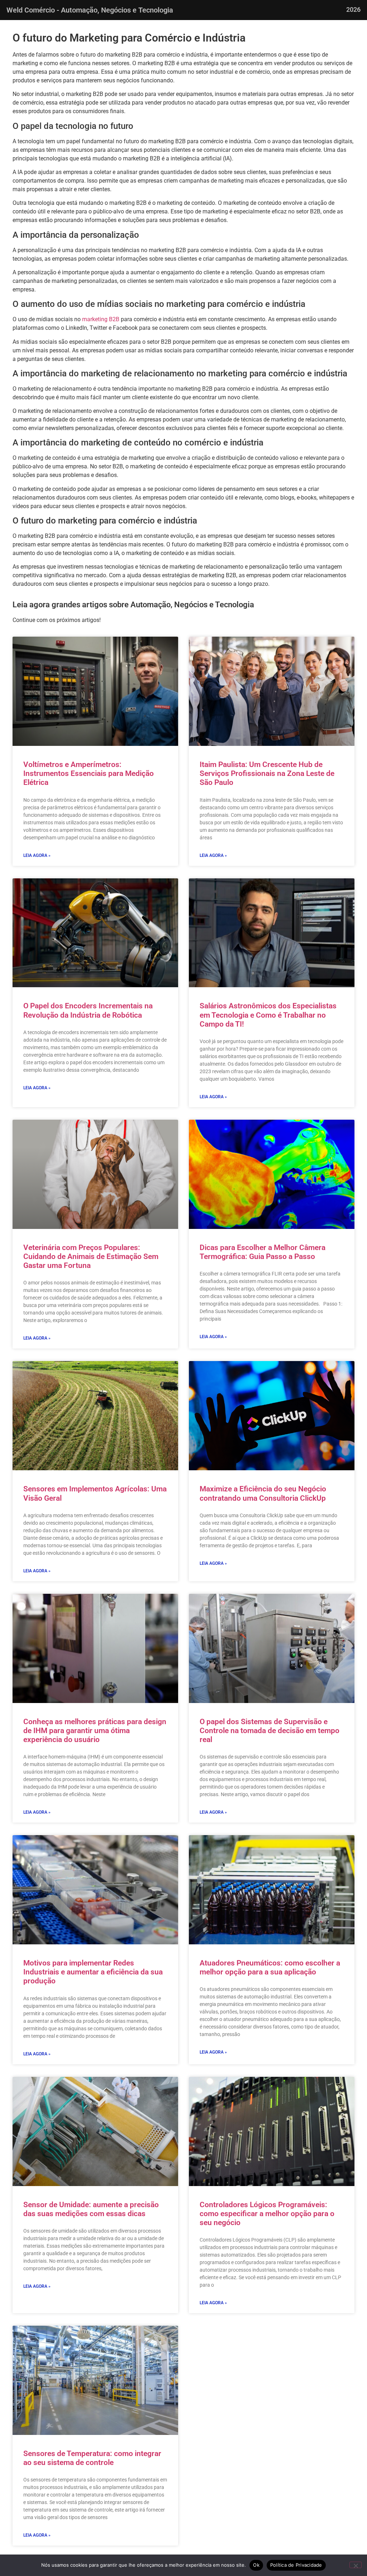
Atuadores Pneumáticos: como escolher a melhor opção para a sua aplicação (270, 1967)
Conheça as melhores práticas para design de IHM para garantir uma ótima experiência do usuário (95, 1731)
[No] (356, 2565)
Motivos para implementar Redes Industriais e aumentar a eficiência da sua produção (93, 1972)
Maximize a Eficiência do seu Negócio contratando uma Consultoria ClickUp (263, 1493)
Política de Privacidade (296, 2565)
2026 (353, 9)
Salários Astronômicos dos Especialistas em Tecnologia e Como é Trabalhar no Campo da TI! (268, 1015)
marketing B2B (101, 319)
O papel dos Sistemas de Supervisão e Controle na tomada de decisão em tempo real (270, 1731)
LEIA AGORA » (37, 855)
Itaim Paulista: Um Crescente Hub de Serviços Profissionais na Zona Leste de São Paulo (267, 773)
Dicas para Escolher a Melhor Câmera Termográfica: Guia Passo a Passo (263, 1252)
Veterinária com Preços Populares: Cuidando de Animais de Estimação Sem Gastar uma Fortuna (91, 1256)
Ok (256, 2565)
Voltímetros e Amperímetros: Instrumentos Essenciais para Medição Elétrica (89, 773)
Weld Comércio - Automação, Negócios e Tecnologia (90, 10)
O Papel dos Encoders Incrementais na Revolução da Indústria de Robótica (88, 1010)
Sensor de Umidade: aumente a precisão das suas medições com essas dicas (91, 2209)
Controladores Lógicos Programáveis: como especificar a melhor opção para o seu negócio (267, 2214)
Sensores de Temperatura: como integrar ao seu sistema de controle (92, 2458)
